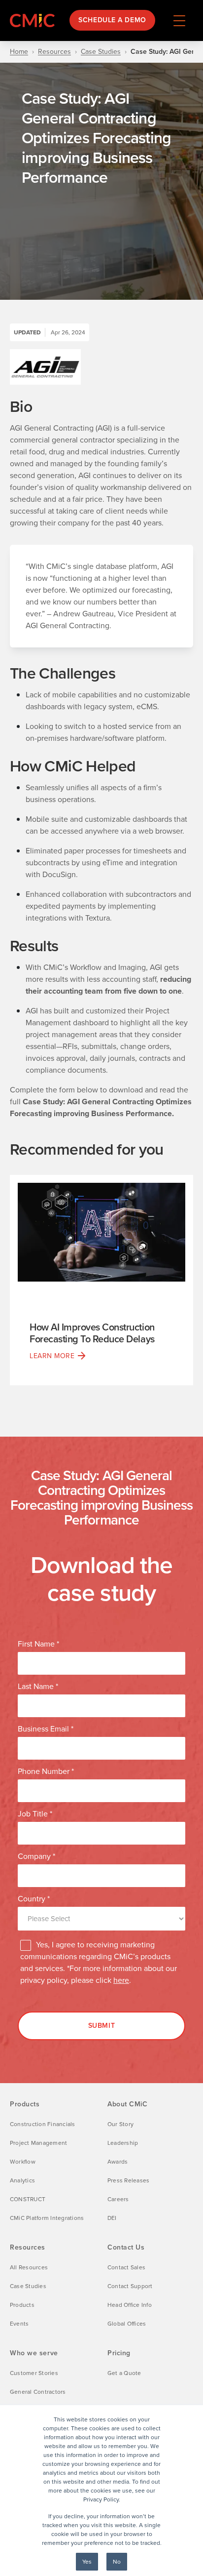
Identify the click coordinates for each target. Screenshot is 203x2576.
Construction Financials (43, 2124)
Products (22, 2305)
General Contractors (38, 2392)
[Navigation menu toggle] (179, 20)
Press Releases (128, 2180)
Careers (118, 2199)
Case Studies (101, 52)
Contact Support (130, 2286)
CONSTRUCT (28, 2199)
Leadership (123, 2143)
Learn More (52, 1356)
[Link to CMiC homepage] (34, 20)
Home (19, 52)
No (117, 2562)
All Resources (29, 2267)
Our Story (120, 2124)
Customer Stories (34, 2373)
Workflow (23, 2162)
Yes (87, 2562)
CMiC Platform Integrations (47, 2218)
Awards (118, 2162)
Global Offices (127, 2324)
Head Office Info (130, 2305)
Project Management (38, 2143)
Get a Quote (124, 2373)
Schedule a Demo (112, 20)
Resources (54, 52)
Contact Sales (126, 2267)
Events (19, 2324)
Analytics (22, 2180)
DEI (112, 2218)
